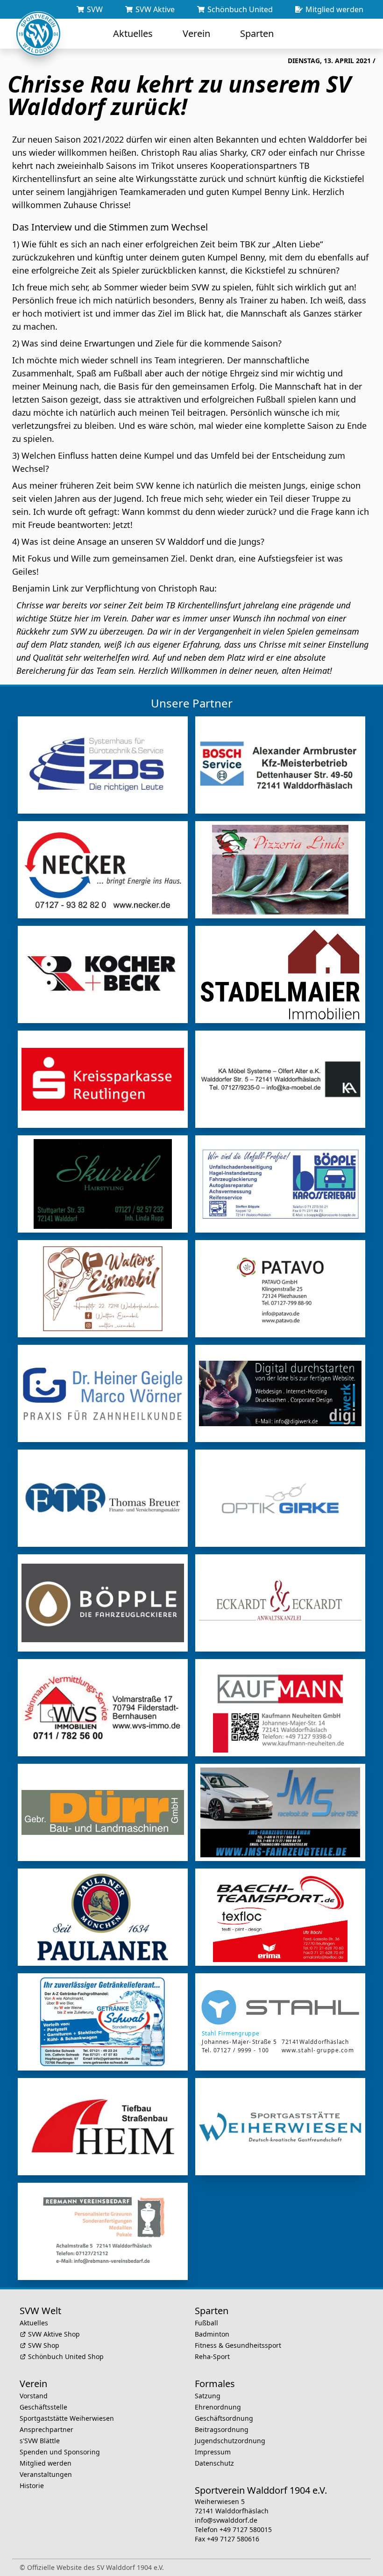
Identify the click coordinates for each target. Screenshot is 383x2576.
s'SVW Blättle (40, 2441)
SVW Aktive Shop (54, 2334)
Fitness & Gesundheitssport (238, 2345)
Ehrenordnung (218, 2407)
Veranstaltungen (46, 2474)
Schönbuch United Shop (66, 2356)
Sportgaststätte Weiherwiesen (67, 2418)
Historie (32, 2486)
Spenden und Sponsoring (60, 2452)
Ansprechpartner (46, 2429)
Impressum (213, 2452)
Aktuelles (34, 2323)
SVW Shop (44, 2345)
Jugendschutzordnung (230, 2441)
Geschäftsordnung (224, 2418)
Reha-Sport (212, 2356)
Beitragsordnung (222, 2429)
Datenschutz (214, 2463)
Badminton (212, 2334)
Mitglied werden (46, 2463)
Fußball (206, 2323)
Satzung (208, 2396)
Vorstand (34, 2396)
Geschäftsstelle (43, 2407)
